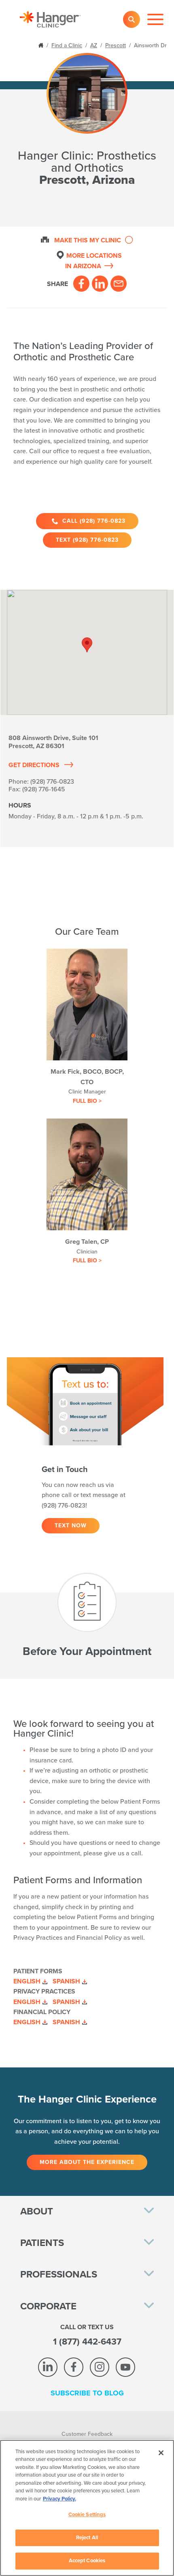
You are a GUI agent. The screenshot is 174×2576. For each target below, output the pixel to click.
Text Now (71, 1526)
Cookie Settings (87, 2515)
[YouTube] (125, 2367)
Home (42, 45)
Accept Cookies (87, 2561)
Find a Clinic (67, 45)
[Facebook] (81, 284)
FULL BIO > (87, 1101)
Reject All (87, 2538)
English (27, 1981)
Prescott (116, 45)
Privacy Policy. (59, 2499)
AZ (94, 45)
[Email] (119, 284)
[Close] (161, 2453)
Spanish (66, 1981)
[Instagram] (100, 2367)
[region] (87, 2508)
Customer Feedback (87, 2434)
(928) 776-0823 (52, 782)
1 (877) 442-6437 (87, 2342)
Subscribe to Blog (87, 2393)
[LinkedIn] (100, 284)
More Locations (94, 261)
